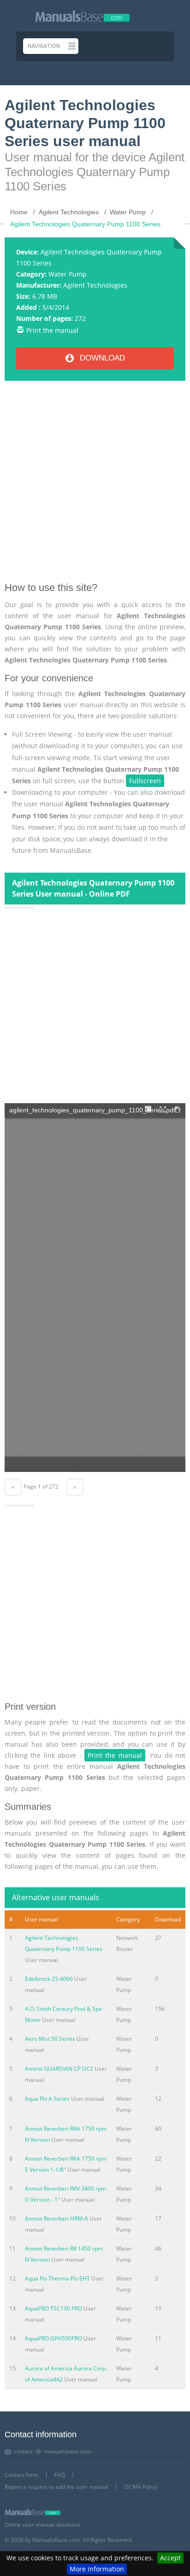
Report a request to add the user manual (56, 2487)
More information (97, 2569)
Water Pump (68, 274)
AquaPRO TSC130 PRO (53, 2308)
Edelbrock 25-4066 (49, 1979)
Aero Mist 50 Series (50, 2039)
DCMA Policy (141, 2487)
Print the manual (52, 330)
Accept (170, 2558)
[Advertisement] (95, 485)
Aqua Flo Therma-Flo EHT (57, 2278)
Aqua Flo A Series (47, 2099)
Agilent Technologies (95, 285)
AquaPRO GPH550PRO (53, 2338)
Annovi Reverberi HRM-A (56, 2219)
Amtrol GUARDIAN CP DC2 (59, 2069)
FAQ (60, 2475)
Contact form (21, 2475)
